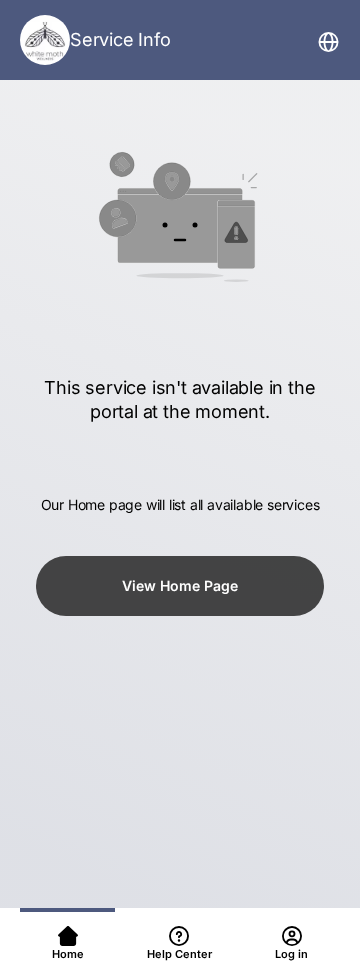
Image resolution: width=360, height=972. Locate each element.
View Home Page (180, 585)
